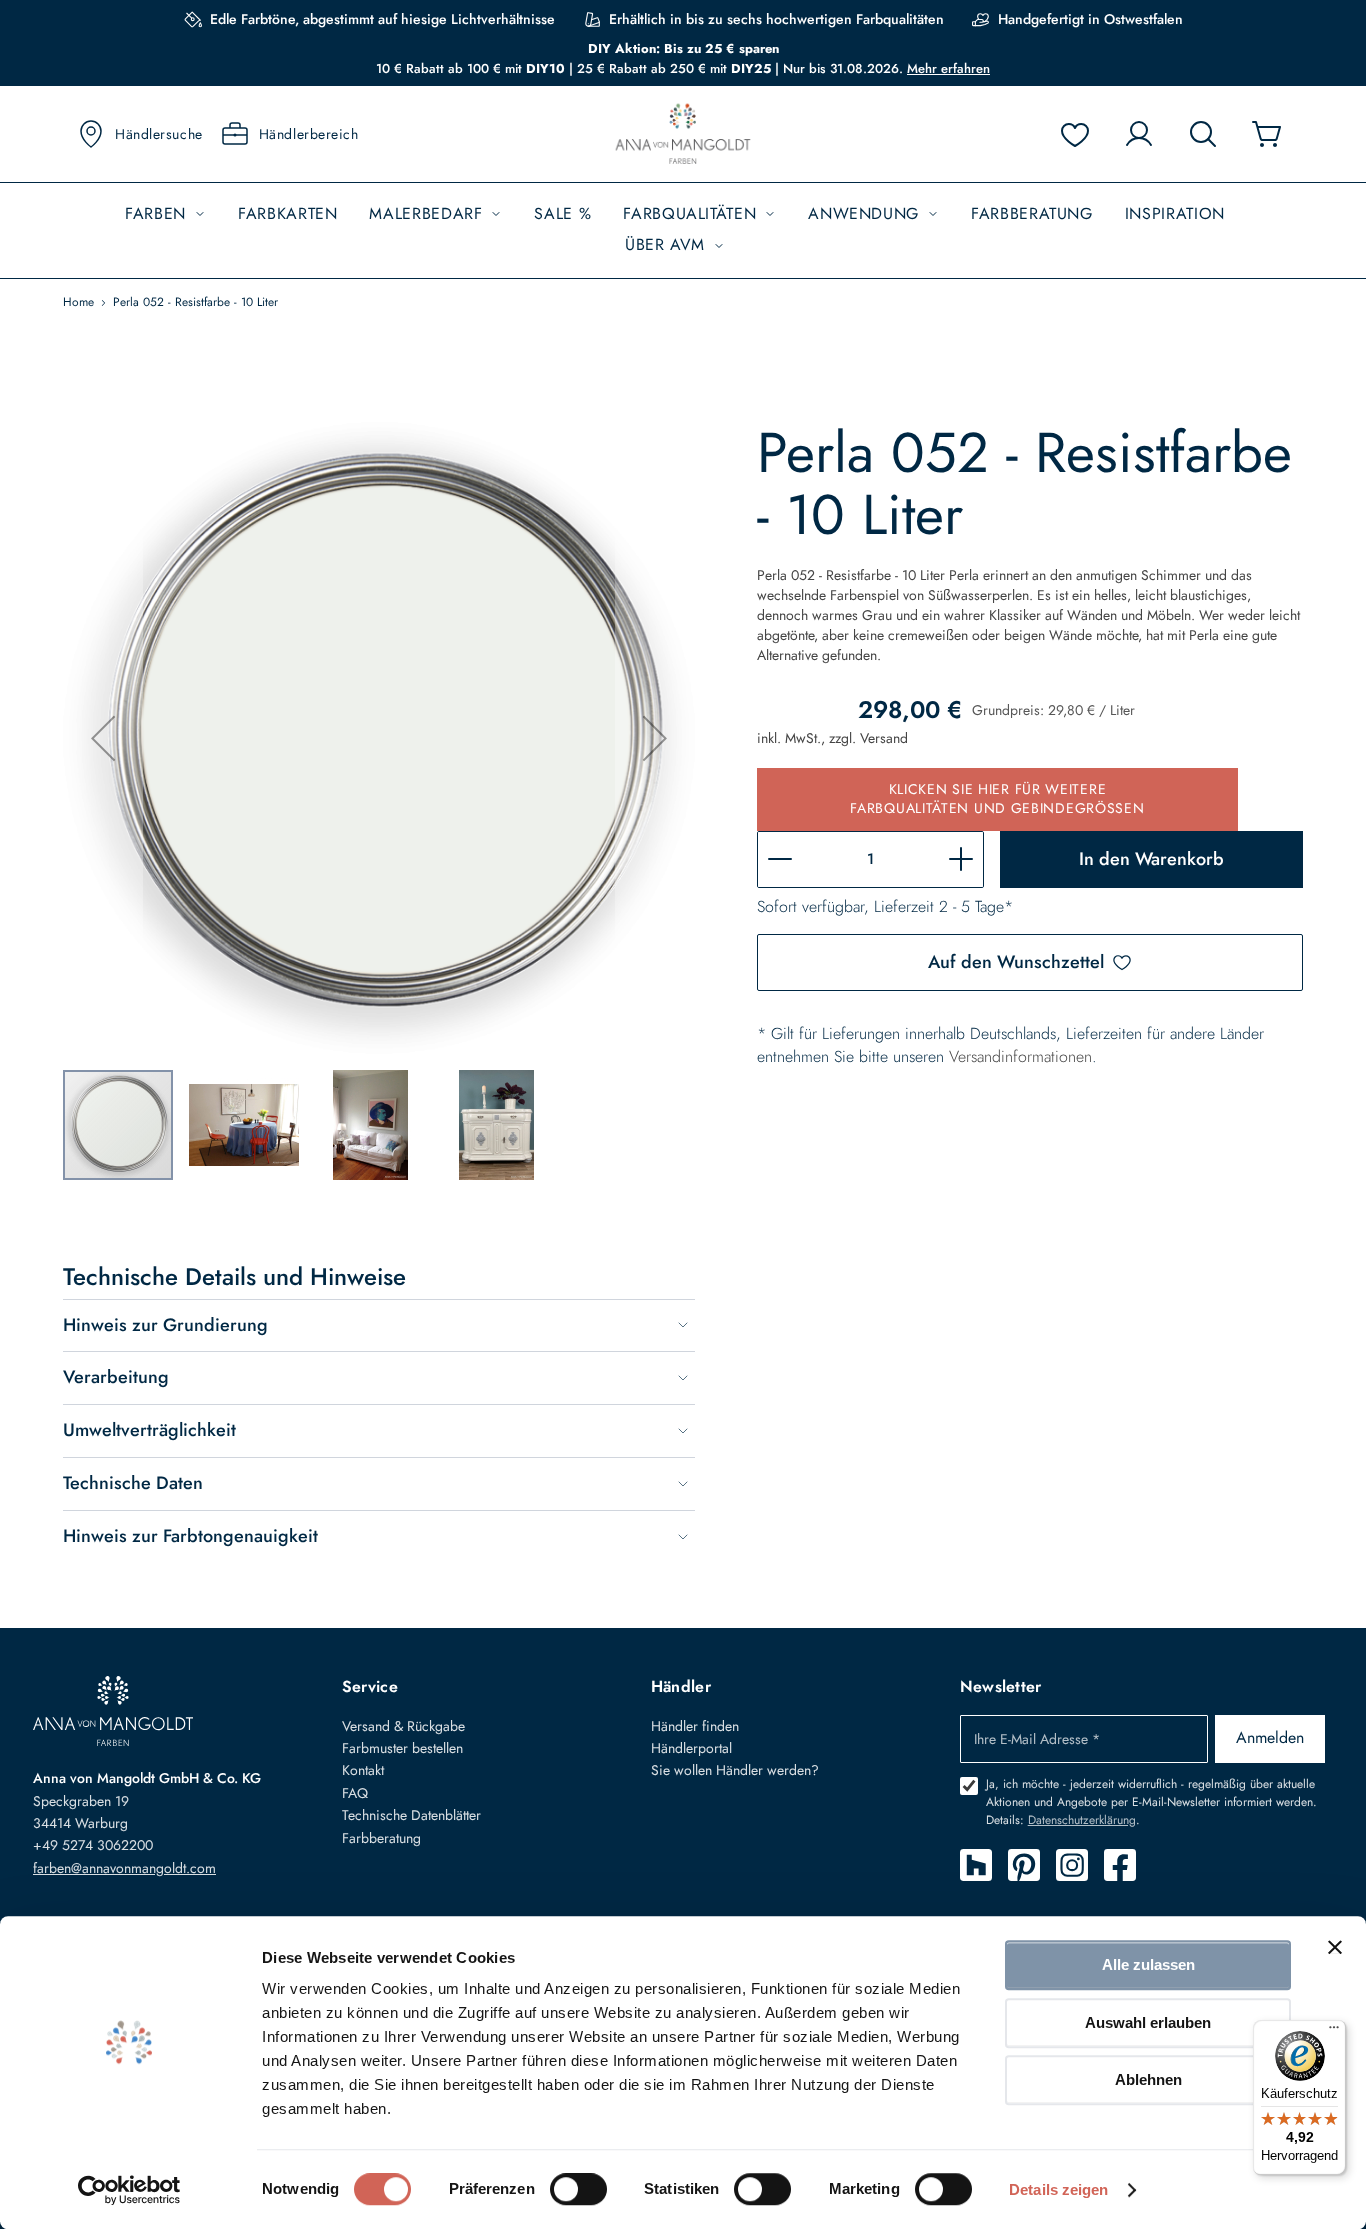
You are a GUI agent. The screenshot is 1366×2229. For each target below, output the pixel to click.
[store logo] (683, 134)
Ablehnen (1148, 2079)
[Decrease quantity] (780, 859)
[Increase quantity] (961, 859)
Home (78, 302)
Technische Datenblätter (411, 1815)
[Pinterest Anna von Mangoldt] (1024, 1865)
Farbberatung (381, 1838)
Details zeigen (1058, 2189)
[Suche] (1203, 134)
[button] (103, 738)
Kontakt (363, 1770)
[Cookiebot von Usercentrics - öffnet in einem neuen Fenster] (129, 2190)
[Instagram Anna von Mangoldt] (1072, 1865)
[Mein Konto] (1139, 134)
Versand (884, 738)
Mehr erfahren (948, 68)
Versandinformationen (1020, 1056)
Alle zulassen (1148, 1964)
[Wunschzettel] (1075, 134)
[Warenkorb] (1267, 134)
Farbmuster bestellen (402, 1748)
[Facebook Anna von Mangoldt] (1120, 1865)
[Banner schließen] (1335, 1947)
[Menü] (1334, 2032)
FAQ (355, 1793)
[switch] (578, 2191)
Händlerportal (691, 1748)
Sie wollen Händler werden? (735, 1770)
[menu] (683, 230)
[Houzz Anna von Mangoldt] (976, 1865)
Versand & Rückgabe (403, 1726)
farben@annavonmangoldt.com (124, 1868)
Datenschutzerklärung (1082, 1820)
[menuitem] (165, 214)
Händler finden (695, 1726)
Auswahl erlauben (1148, 2022)
